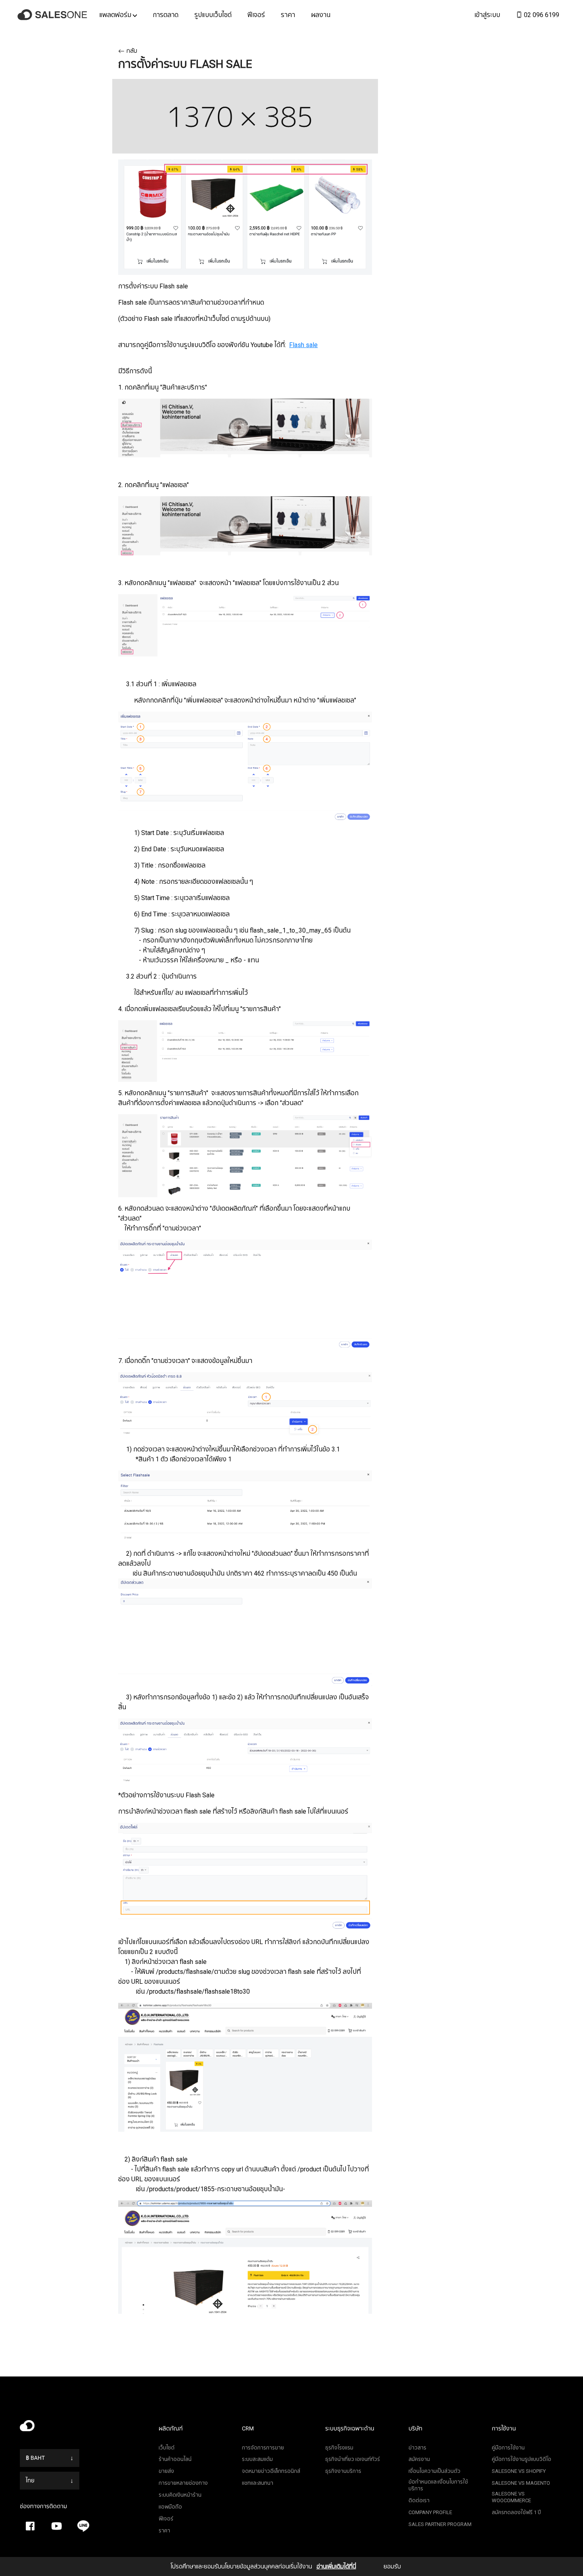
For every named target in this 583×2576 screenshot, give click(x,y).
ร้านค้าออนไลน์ (175, 2459)
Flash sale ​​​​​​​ (303, 345)
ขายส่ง (166, 2471)
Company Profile (430, 2512)
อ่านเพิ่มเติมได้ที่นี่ (336, 2566)
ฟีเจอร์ (256, 15)
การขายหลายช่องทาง (183, 2483)
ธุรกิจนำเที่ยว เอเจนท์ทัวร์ (353, 2459)
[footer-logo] (83, 2428)
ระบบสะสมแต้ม (257, 2459)
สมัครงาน (419, 2459)
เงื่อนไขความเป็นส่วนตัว (434, 2471)
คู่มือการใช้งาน (508, 2448)
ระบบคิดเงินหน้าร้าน (180, 2495)
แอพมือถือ (170, 2507)
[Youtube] (57, 2526)
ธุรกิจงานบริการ (343, 2471)
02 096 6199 (541, 15)
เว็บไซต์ (167, 2448)
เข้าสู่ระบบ (487, 15)
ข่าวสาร (417, 2448)
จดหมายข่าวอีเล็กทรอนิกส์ (271, 2471)
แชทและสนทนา (258, 2483)
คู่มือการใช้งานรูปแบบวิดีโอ (522, 2459)
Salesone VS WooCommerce (511, 2497)
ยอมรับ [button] (392, 2566)
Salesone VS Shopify (519, 2471)
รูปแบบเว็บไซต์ (213, 15)
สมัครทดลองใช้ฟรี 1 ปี (516, 2512)
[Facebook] (30, 2526)
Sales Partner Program (440, 2524)
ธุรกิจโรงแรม (339, 2448)
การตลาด (166, 15)
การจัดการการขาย (263, 2448)
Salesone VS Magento (521, 2483)
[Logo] (54, 15)
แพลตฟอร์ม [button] (116, 15)
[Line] (83, 2526)
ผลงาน (321, 15)
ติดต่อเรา (419, 2500)
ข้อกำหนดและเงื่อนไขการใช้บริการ (438, 2485)
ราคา (288, 15)
